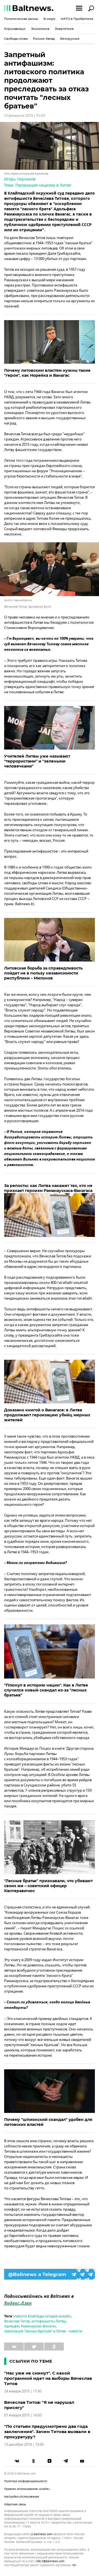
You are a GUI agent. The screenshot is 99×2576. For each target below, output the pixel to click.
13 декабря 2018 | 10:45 (24, 2444)
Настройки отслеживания (22, 2497)
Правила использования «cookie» (27, 2489)
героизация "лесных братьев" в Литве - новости (43, 2331)
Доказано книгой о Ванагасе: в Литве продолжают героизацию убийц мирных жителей (47, 1415)
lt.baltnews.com (41, 2534)
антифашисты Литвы (49, 2321)
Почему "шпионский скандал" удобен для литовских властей (48, 2122)
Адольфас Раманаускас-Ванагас (30, 2326)
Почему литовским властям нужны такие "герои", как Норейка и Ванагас (47, 373)
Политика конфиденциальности (26, 2481)
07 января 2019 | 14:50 (23, 2415)
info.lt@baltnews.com (50, 2561)
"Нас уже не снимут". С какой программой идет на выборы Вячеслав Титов (48, 2378)
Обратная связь (15, 2504)
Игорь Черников (20, 179)
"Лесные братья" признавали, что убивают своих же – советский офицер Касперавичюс (48, 1886)
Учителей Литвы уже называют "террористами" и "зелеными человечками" (37, 761)
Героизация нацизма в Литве (43, 185)
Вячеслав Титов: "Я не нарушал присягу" (39, 2405)
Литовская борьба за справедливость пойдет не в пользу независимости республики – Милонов (43, 973)
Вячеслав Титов (17, 2321)
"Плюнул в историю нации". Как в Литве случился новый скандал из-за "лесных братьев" (46, 1690)
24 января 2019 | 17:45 (23, 2391)
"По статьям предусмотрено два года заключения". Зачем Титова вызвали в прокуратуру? (47, 2432)
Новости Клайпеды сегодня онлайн (42, 2316)
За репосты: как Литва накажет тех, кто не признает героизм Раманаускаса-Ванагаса (48, 1188)
